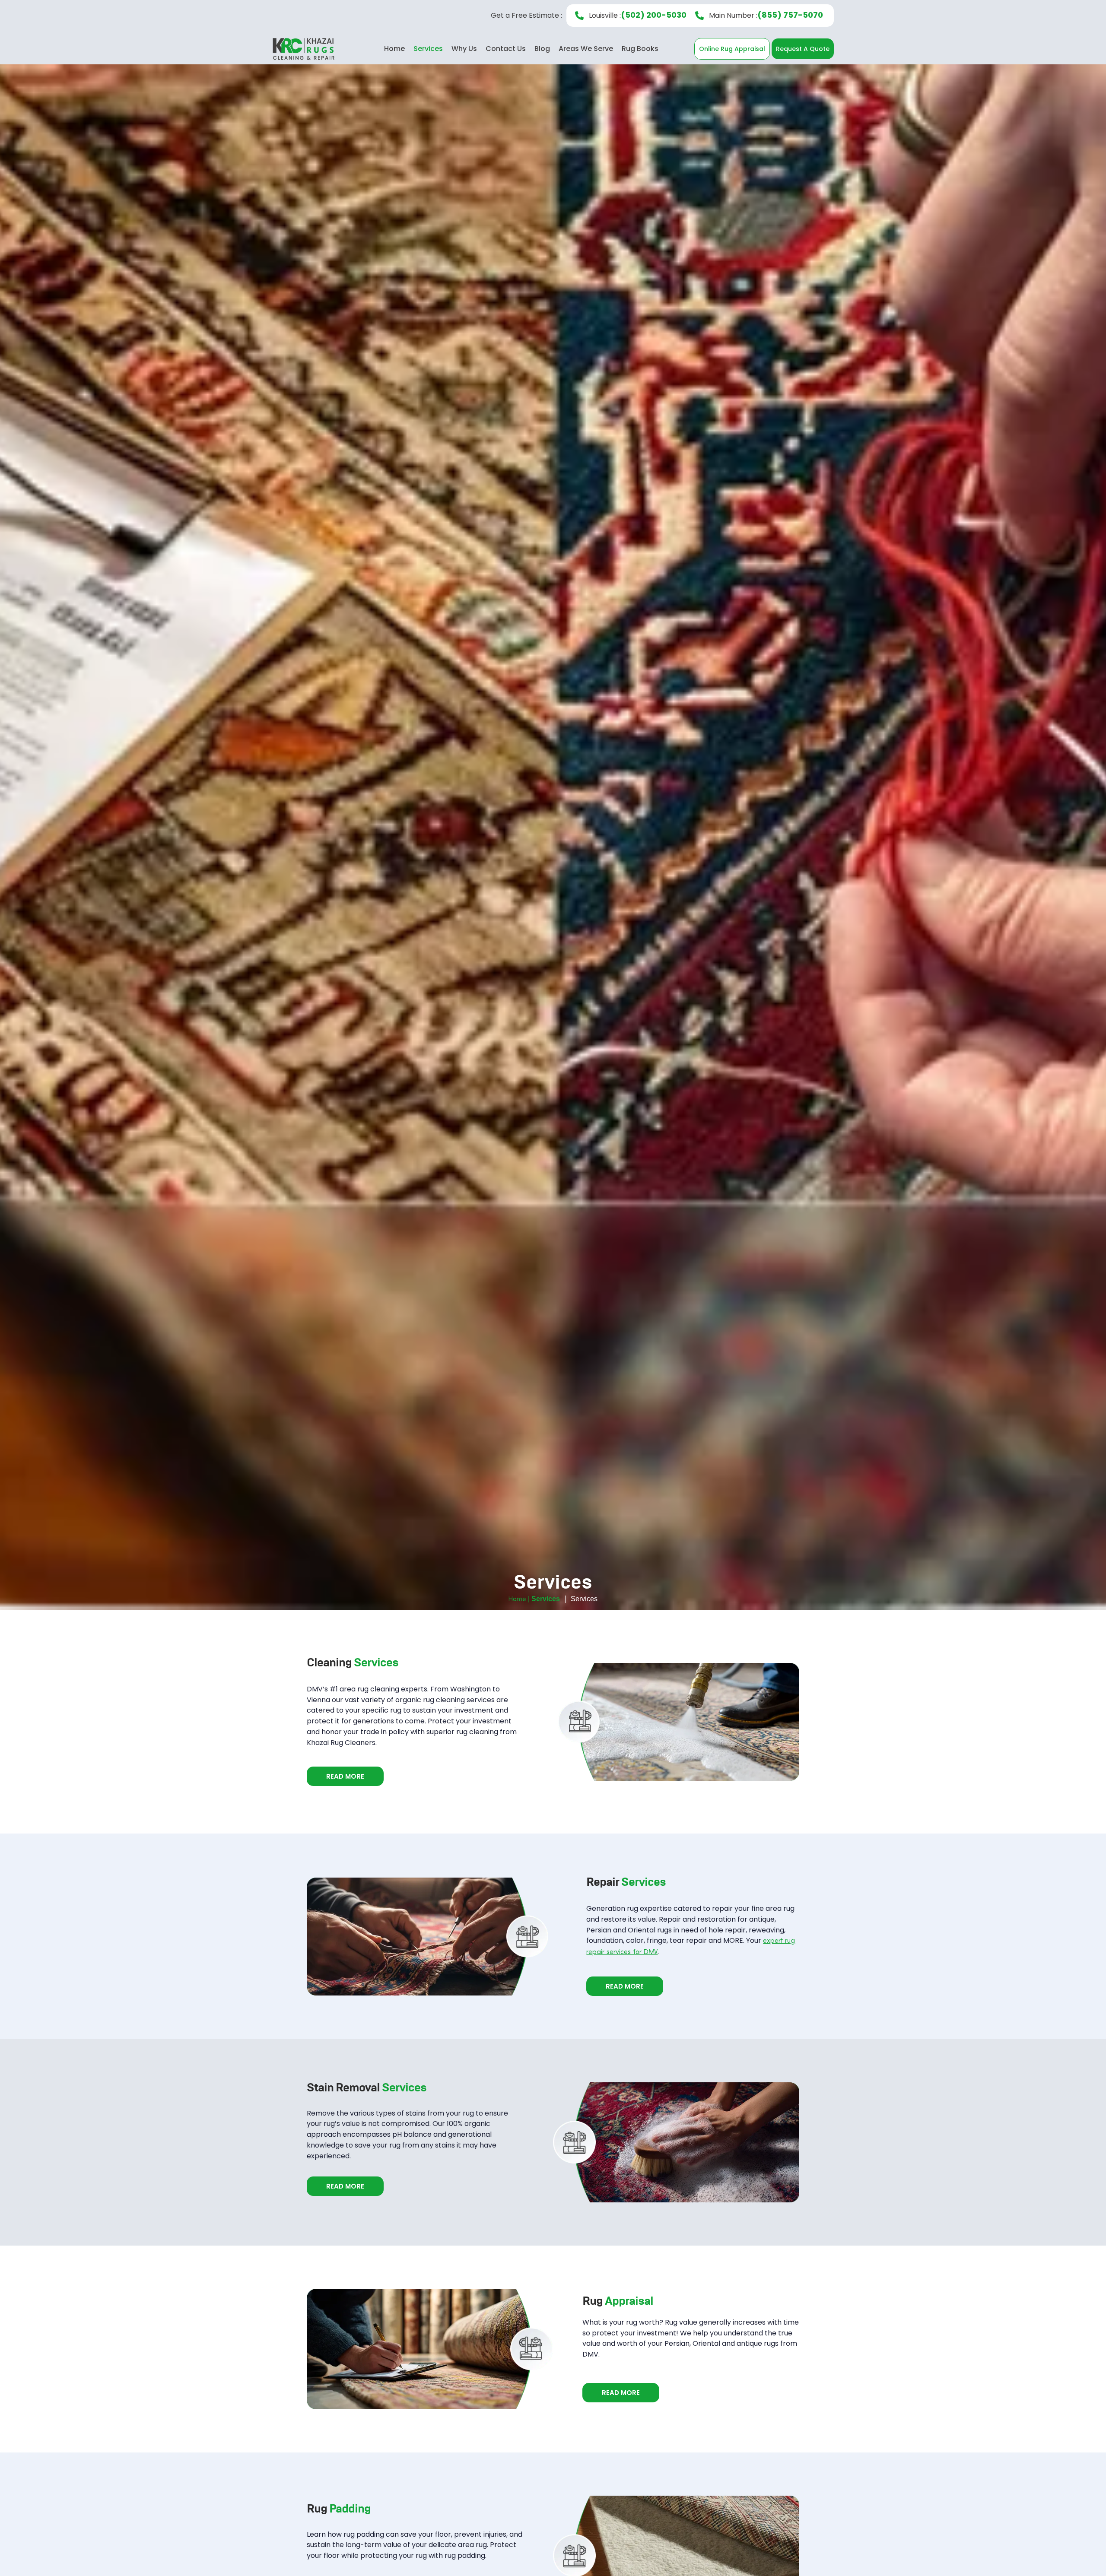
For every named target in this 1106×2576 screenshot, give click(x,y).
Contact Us (506, 49)
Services (428, 49)
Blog (542, 49)
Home (394, 49)
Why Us (464, 49)
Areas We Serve (586, 49)
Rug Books (640, 49)
